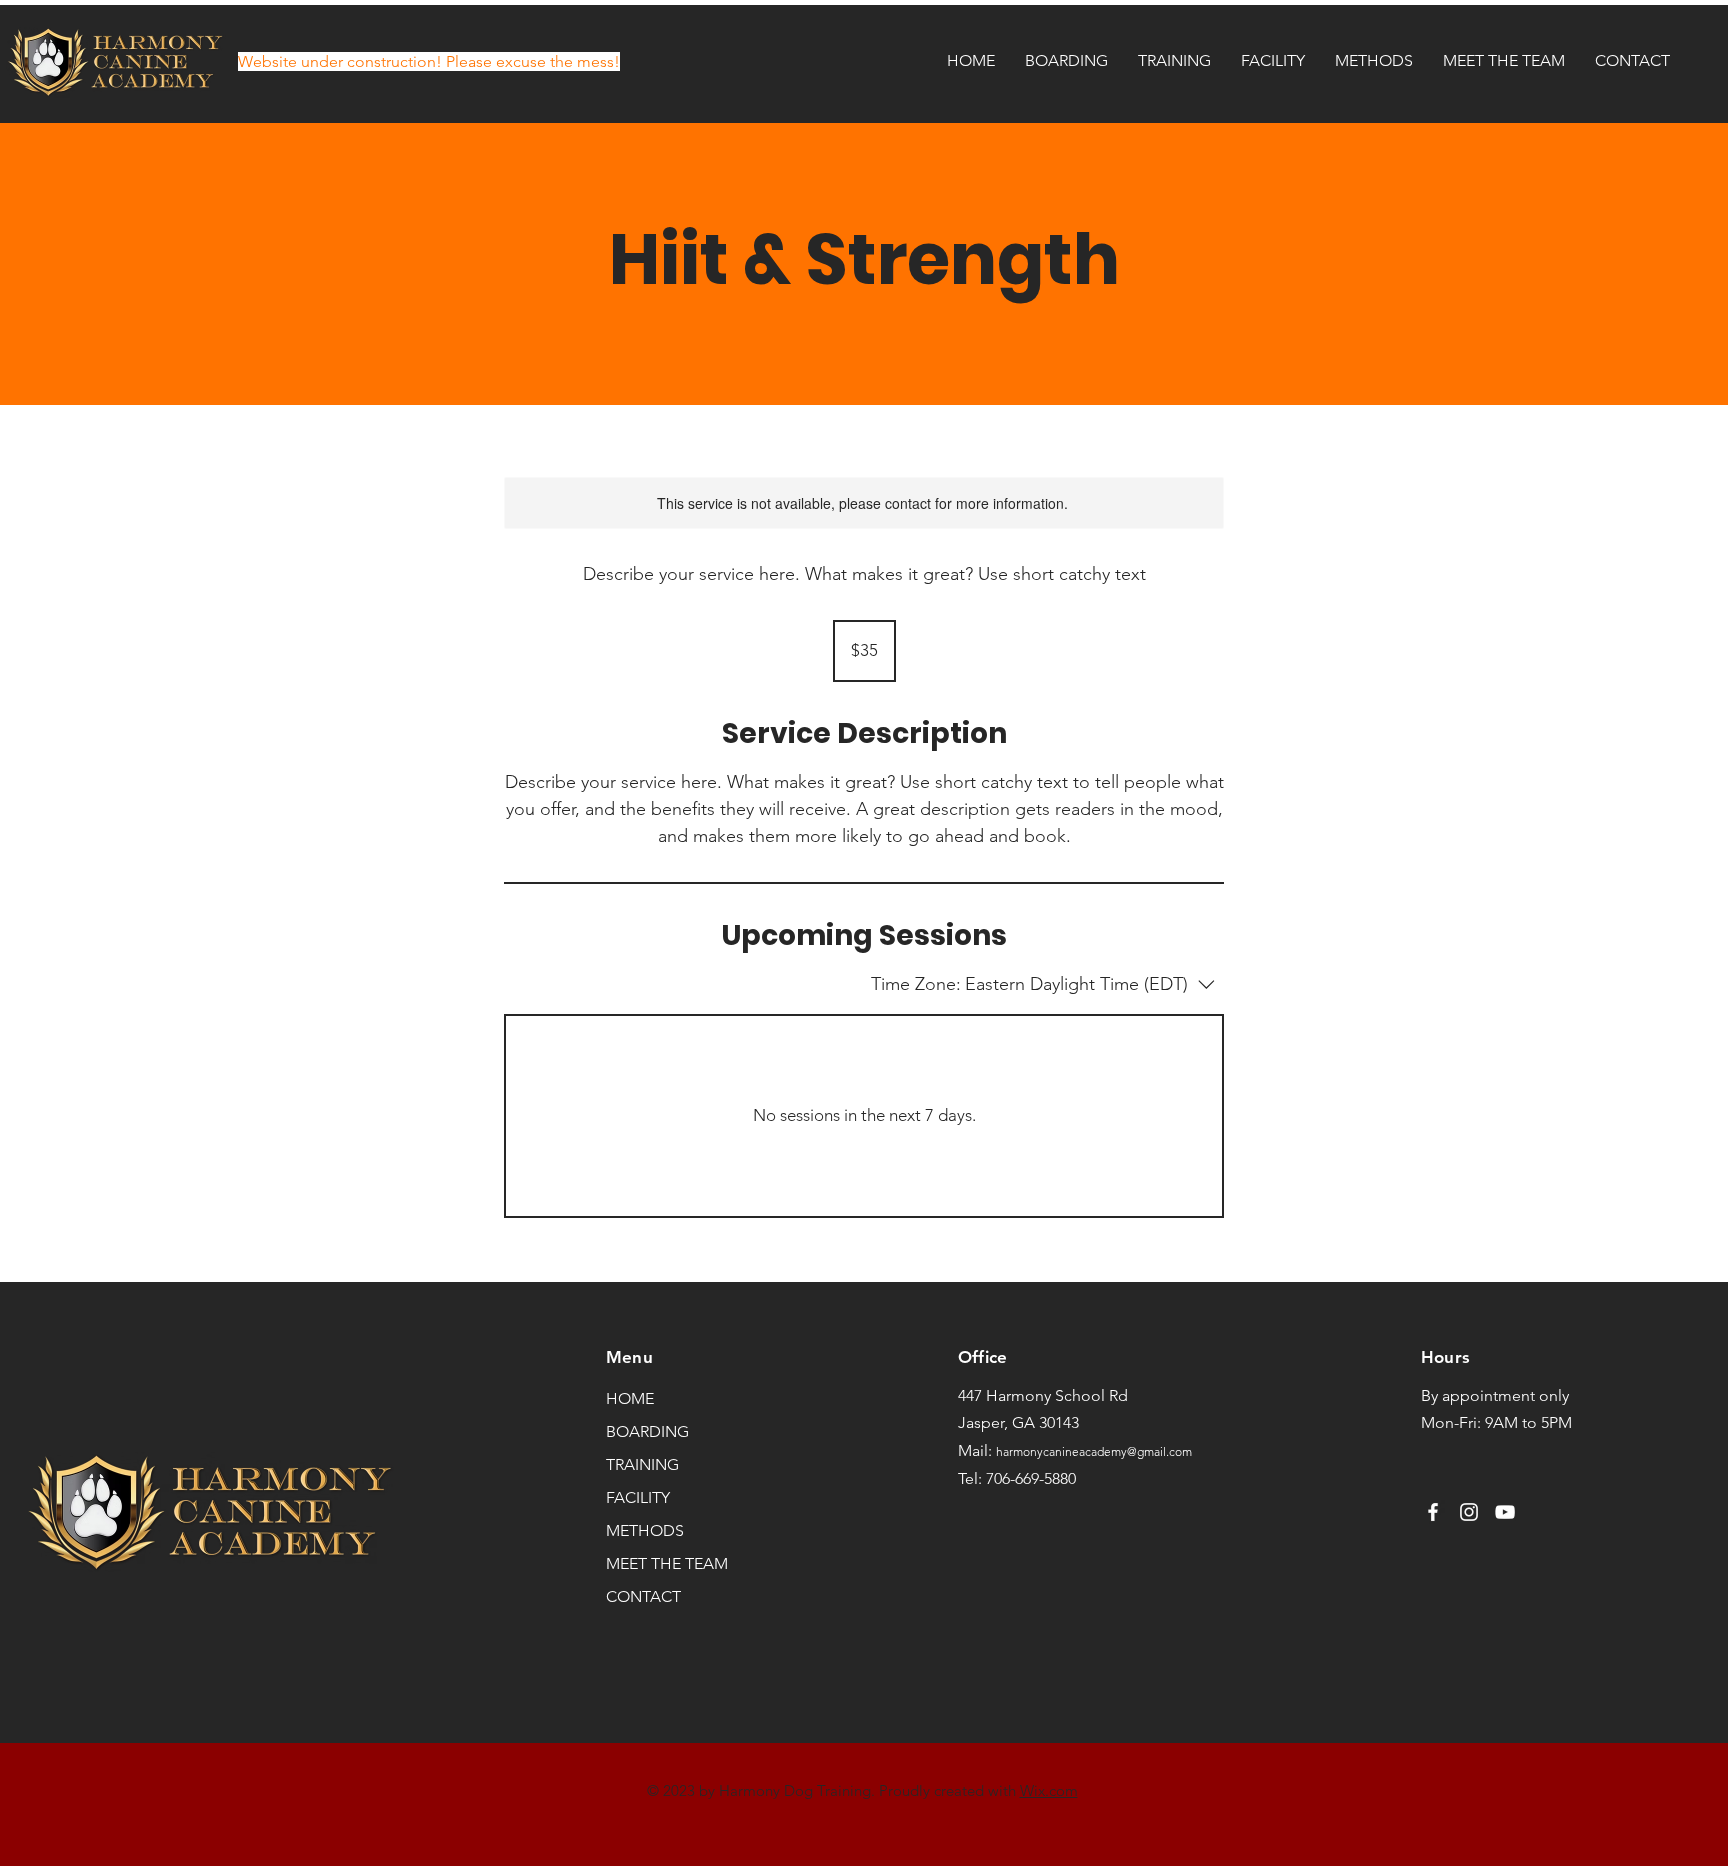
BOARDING (647, 1431)
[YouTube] (1505, 1512)
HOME (630, 1398)
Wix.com (1049, 1790)
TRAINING (642, 1464)
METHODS (645, 1530)
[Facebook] (1433, 1512)
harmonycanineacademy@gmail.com (1094, 1451)
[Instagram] (1469, 1512)
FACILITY (638, 1497)
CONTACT (643, 1596)
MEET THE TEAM (666, 1563)
